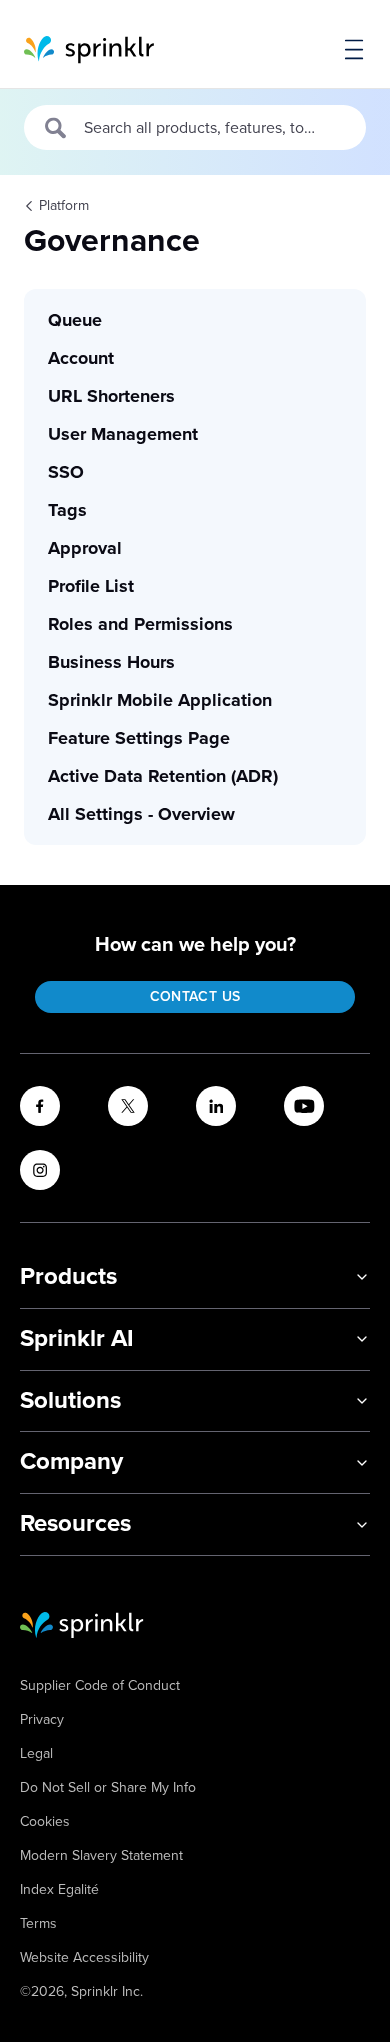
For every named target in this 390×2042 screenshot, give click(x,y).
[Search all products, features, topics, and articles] (56, 128)
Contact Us (195, 996)
